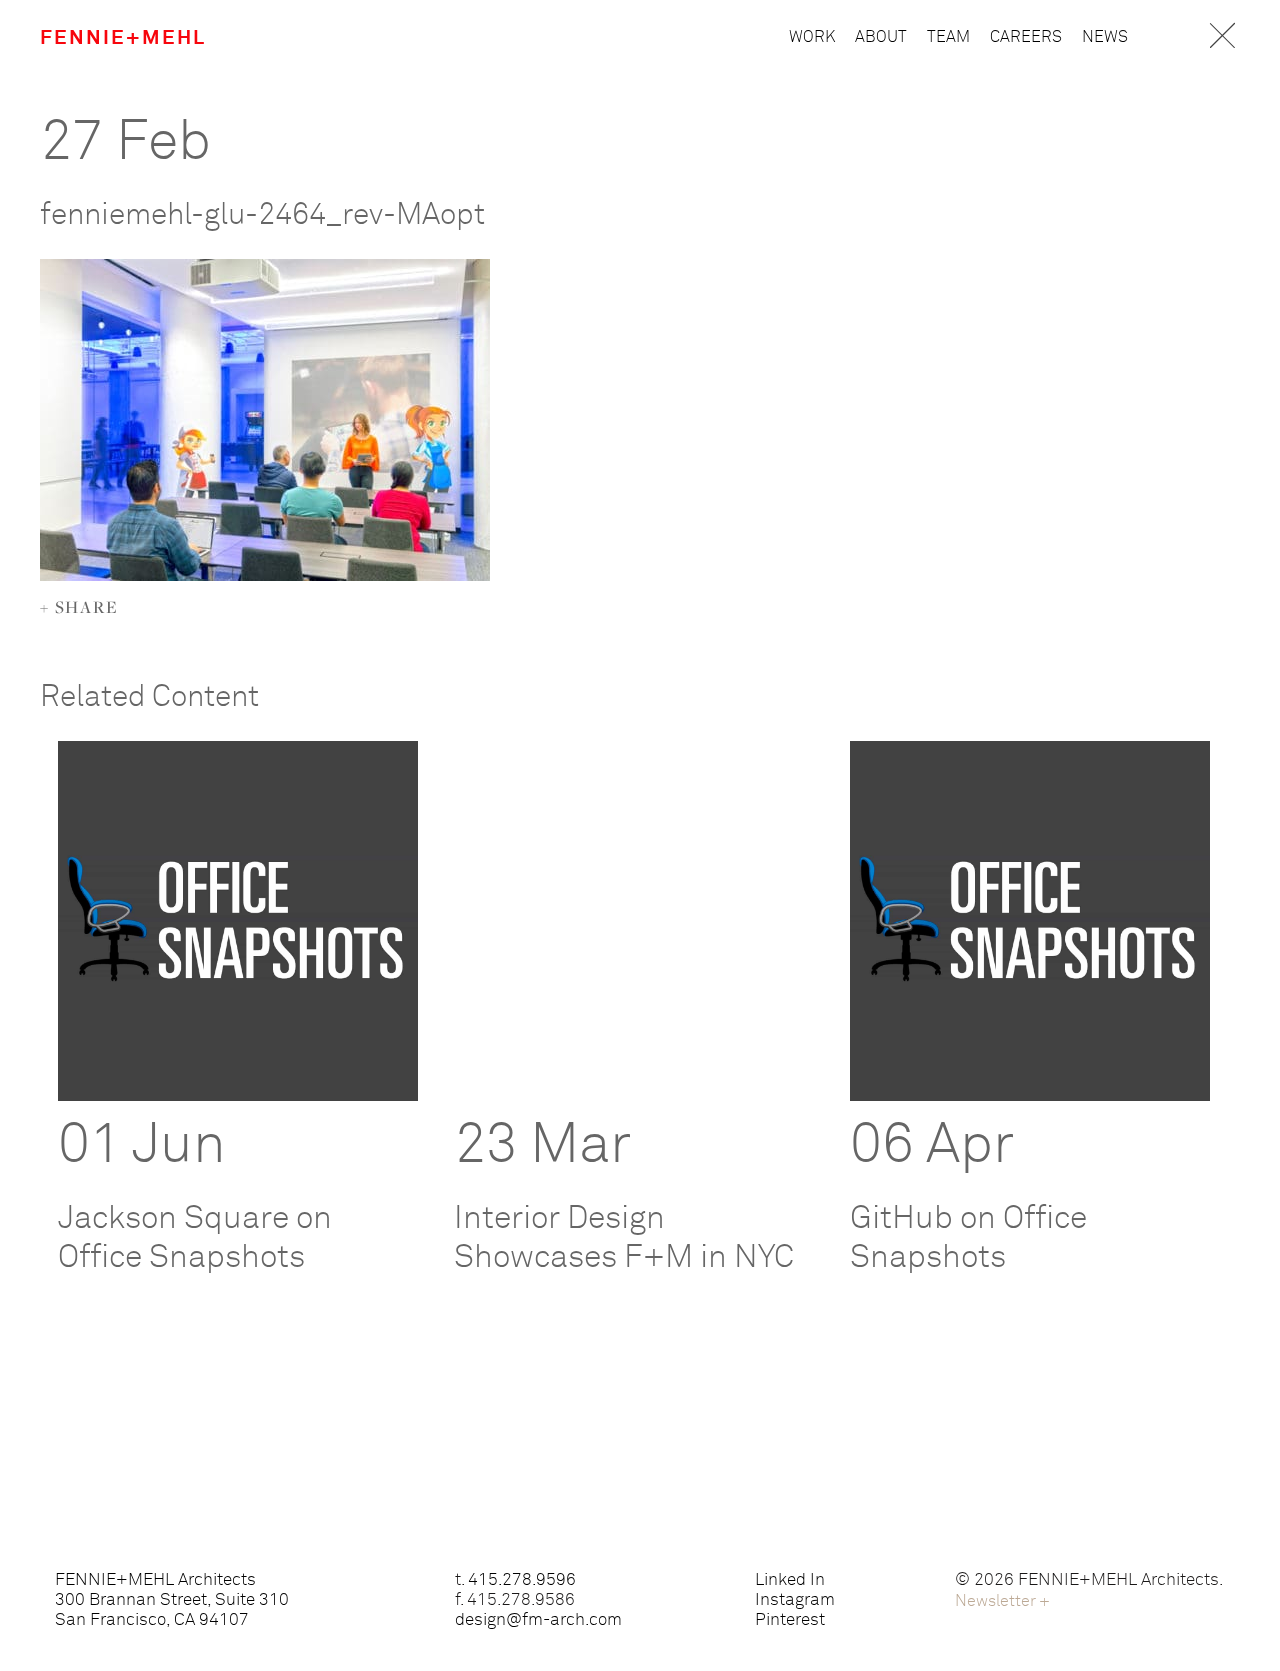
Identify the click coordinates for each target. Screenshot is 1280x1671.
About (881, 37)
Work (812, 37)
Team (948, 37)
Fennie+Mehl (123, 38)
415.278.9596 (522, 1580)
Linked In (790, 1580)
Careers (1026, 37)
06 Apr (932, 1146)
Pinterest (790, 1620)
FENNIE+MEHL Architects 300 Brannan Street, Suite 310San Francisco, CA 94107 (172, 1600)
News (1105, 37)
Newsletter (1002, 1601)
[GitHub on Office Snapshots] (1030, 921)
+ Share (79, 607)
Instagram (795, 1600)
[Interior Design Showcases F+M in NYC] (634, 921)
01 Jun (142, 1146)
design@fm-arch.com (538, 1620)
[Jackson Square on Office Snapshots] (238, 921)
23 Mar (542, 1146)
